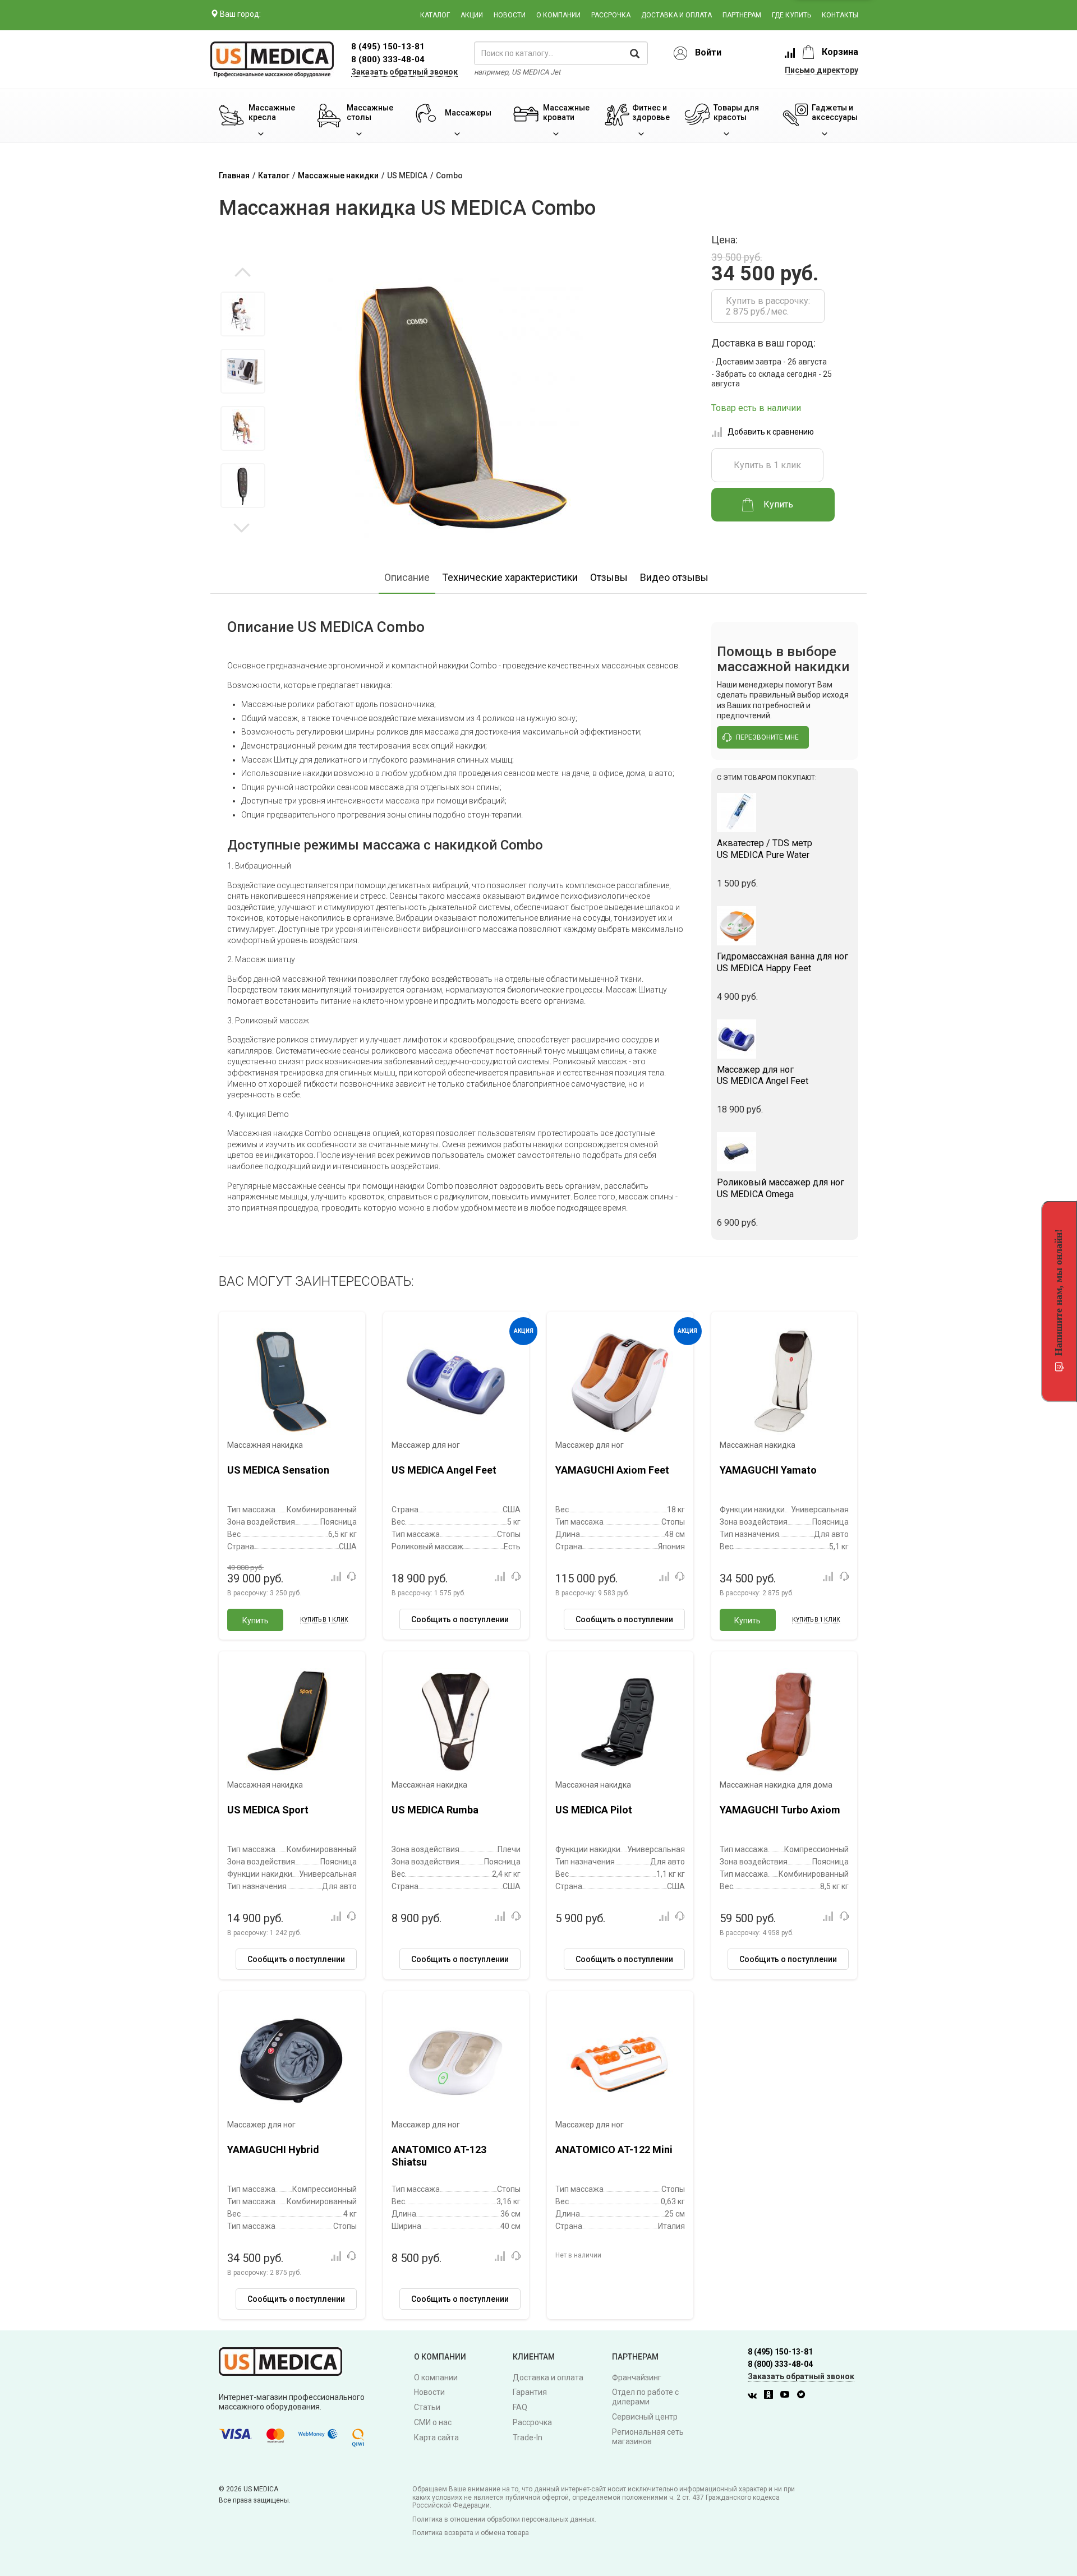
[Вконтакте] (755, 2396)
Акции (472, 15)
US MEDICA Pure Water (765, 849)
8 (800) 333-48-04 (388, 59)
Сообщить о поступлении (460, 1619)
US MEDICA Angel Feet (763, 1075)
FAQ (520, 2407)
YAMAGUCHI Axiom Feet (612, 1470)
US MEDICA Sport (268, 1810)
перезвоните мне (767, 737)
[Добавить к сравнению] (336, 1576)
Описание (407, 577)
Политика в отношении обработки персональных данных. (504, 2519)
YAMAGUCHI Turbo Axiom (780, 1810)
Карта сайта (436, 2437)
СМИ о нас (433, 2422)
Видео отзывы (674, 577)
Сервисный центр (645, 2417)
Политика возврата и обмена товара (471, 2533)
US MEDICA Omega (781, 1188)
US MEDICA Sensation (278, 1470)
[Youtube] (788, 2396)
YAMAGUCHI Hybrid (273, 2150)
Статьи (427, 2407)
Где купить (791, 15)
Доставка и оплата (676, 15)
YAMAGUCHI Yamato (768, 1470)
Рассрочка (611, 15)
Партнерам (742, 15)
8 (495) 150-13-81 (780, 2352)
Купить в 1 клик (767, 465)
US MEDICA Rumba (435, 1810)
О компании (558, 15)
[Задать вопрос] (352, 1576)
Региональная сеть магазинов (648, 2437)
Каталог (435, 15)
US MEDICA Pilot (594, 1810)
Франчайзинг (637, 2378)
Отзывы (609, 577)
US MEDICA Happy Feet (783, 962)
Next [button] (241, 527)
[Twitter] (804, 2396)
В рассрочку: (264, 1593)
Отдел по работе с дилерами (645, 2397)
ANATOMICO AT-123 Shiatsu (439, 2156)
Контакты (840, 15)
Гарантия (530, 2392)
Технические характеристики (510, 577)
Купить (256, 1621)
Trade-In (528, 2437)
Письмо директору (821, 70)
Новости (510, 15)
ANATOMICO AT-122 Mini (614, 2150)
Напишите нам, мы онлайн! (1058, 1292)
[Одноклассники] (771, 2396)
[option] (243, 314)
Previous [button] (243, 273)
